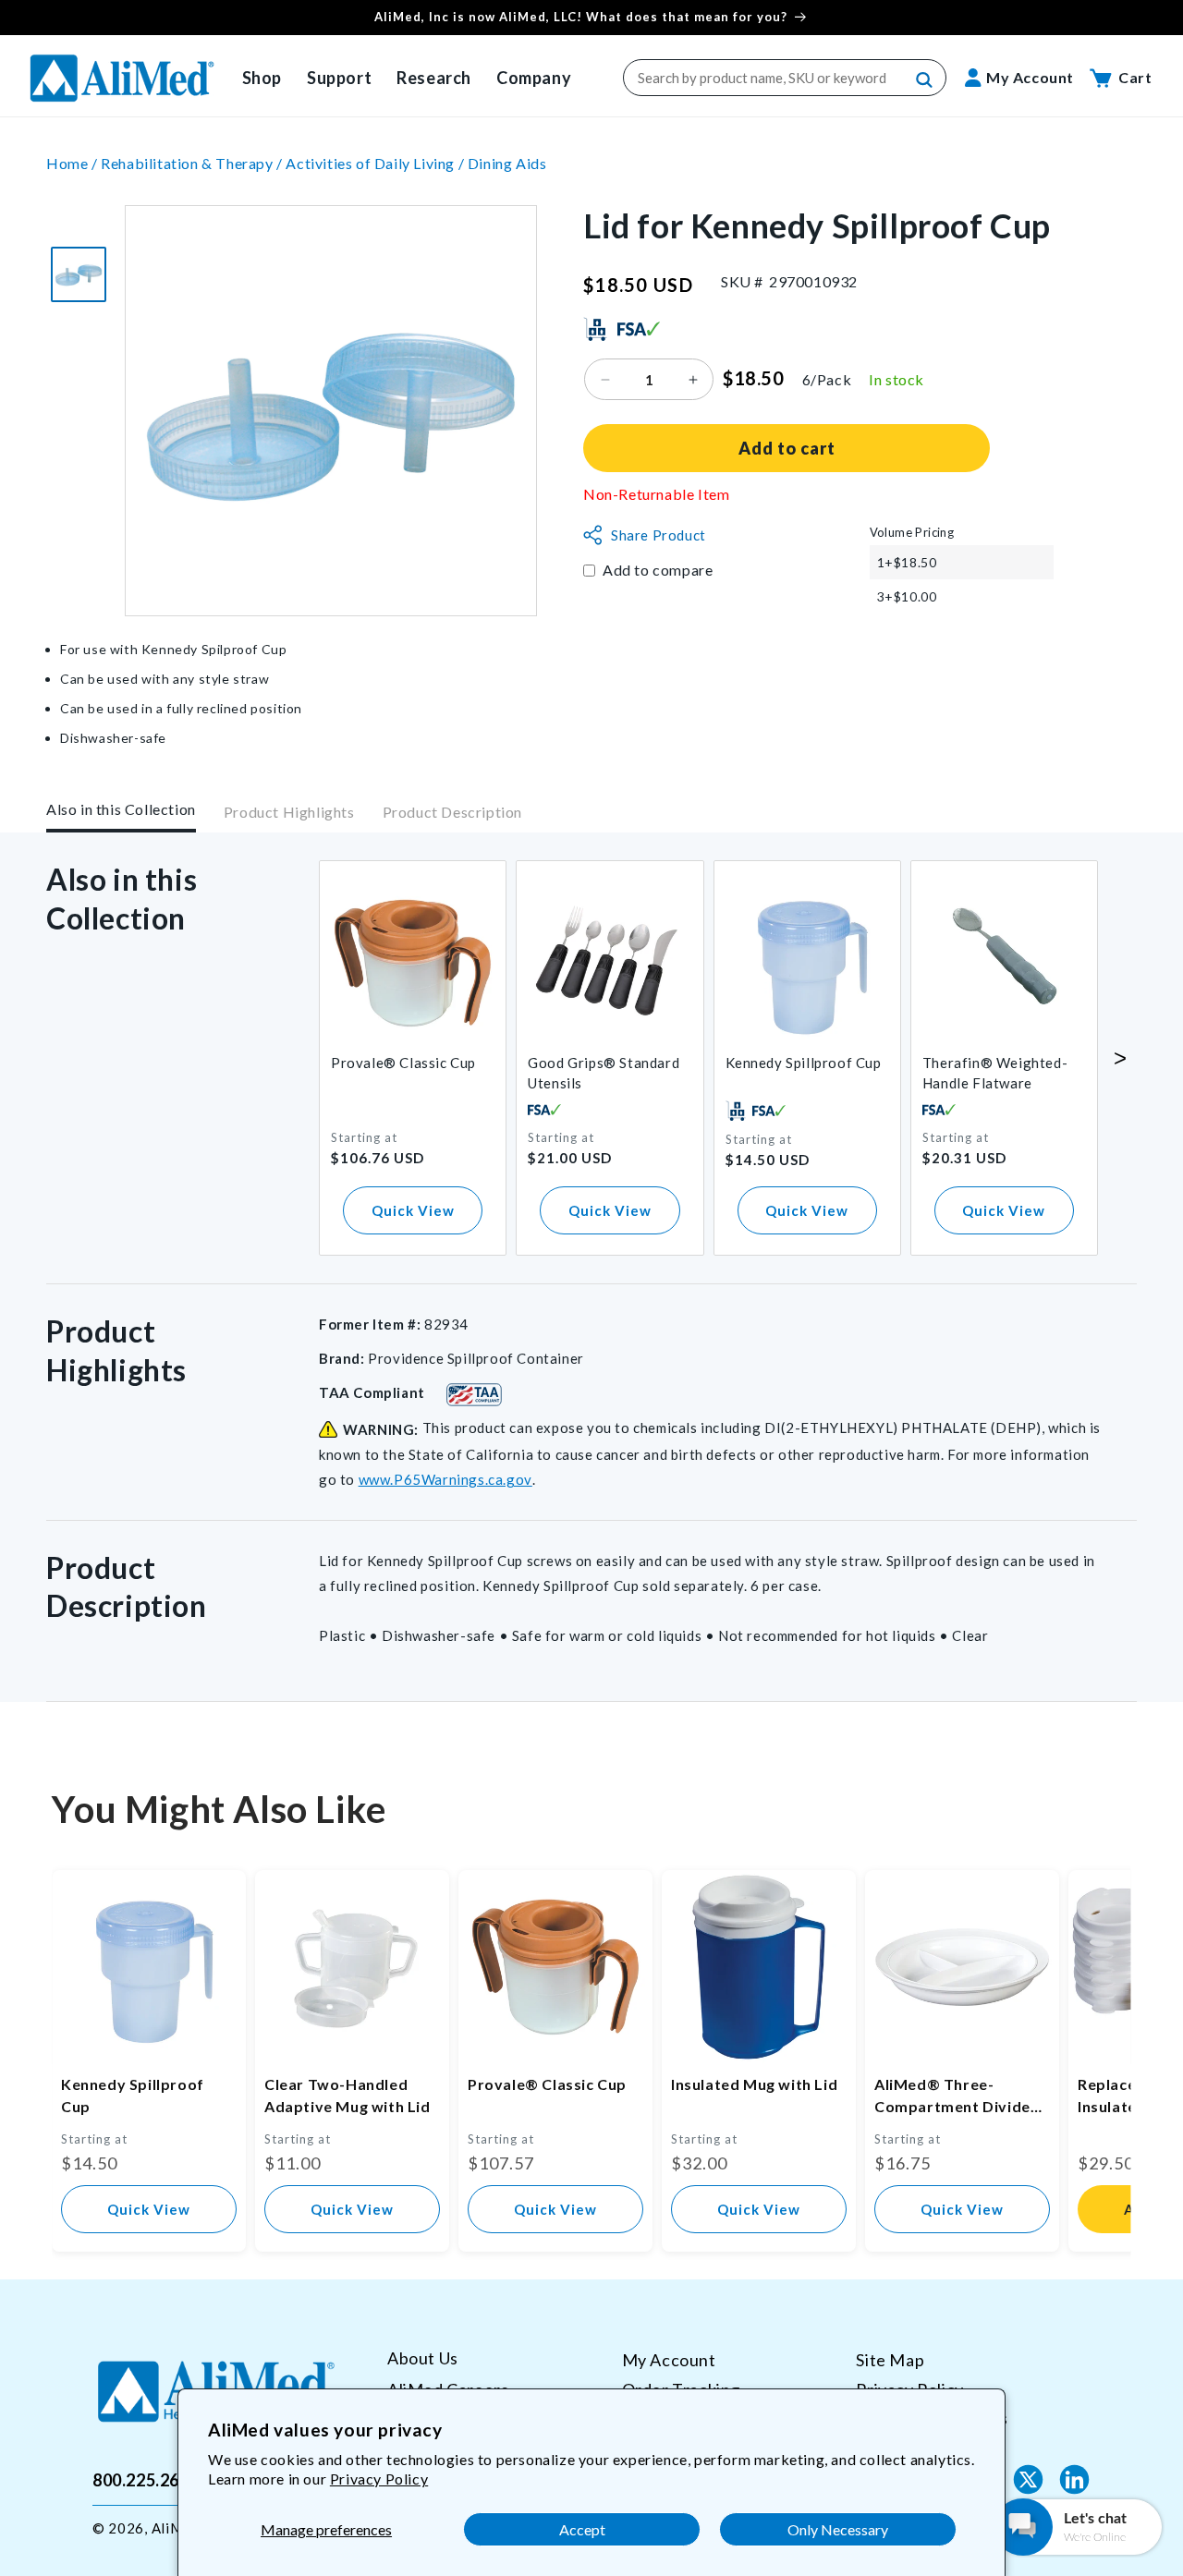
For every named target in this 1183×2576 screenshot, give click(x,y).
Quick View (413, 1210)
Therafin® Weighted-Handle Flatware (995, 1073)
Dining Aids (507, 163)
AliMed (176, 2528)
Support (339, 78)
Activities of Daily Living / (376, 163)
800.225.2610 (146, 2480)
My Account (669, 2360)
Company (534, 78)
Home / (73, 163)
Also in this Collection (121, 809)
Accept (582, 2529)
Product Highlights (289, 813)
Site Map (890, 2360)
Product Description (452, 813)
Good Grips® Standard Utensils (604, 1073)
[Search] (925, 80)
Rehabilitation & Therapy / (193, 163)
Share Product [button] (659, 535)
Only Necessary (838, 2529)
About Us (423, 2358)
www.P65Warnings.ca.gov (445, 1479)
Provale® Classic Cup (403, 1063)
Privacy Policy (379, 2479)
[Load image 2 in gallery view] (79, 274)
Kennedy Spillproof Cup (804, 1063)
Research (434, 78)
